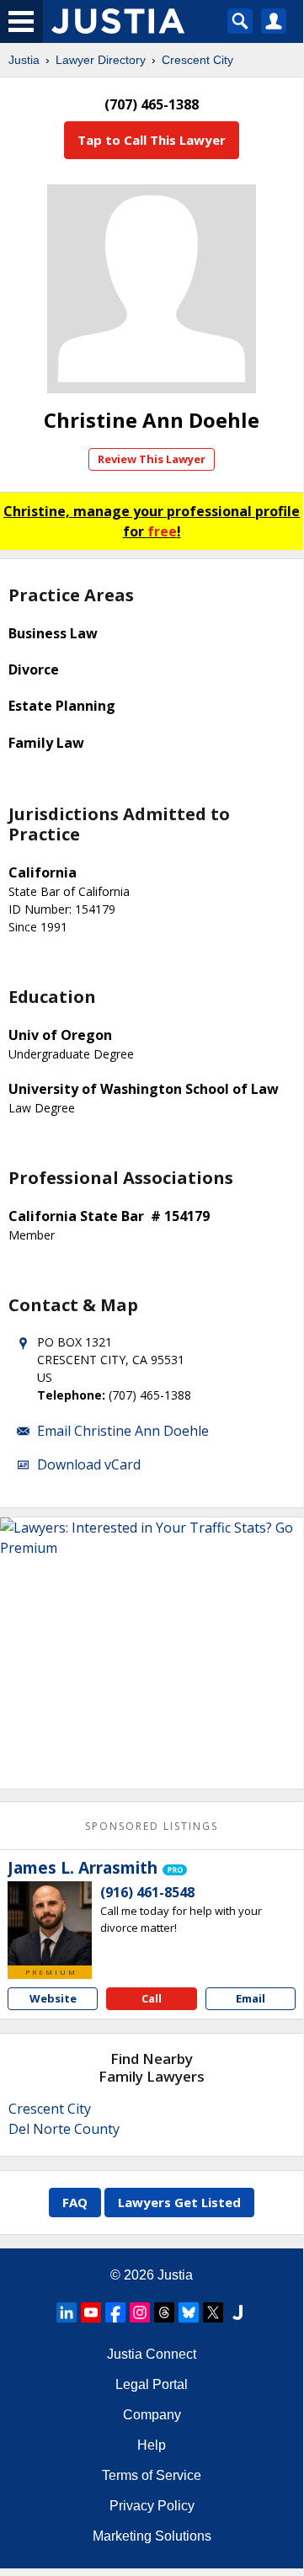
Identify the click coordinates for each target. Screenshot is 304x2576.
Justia (24, 60)
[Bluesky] (189, 2312)
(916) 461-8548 (147, 1892)
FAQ (75, 2202)
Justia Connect (152, 2354)
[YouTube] (91, 2312)
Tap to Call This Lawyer (152, 140)
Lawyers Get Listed (179, 2202)
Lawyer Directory (101, 60)
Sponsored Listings (152, 1826)
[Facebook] (115, 2312)
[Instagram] (140, 2312)
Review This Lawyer (152, 459)
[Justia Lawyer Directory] (237, 2312)
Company (152, 2415)
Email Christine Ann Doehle (123, 1431)
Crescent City (197, 60)
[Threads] (164, 2312)
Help (152, 2445)
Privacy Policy (152, 2506)
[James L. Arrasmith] (50, 1923)
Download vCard (89, 1464)
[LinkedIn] (67, 2312)
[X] (213, 2312)
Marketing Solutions (152, 2536)
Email (251, 1998)
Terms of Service (152, 2475)
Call (152, 1998)
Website (53, 1998)
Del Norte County (64, 2129)
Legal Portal (152, 2384)
